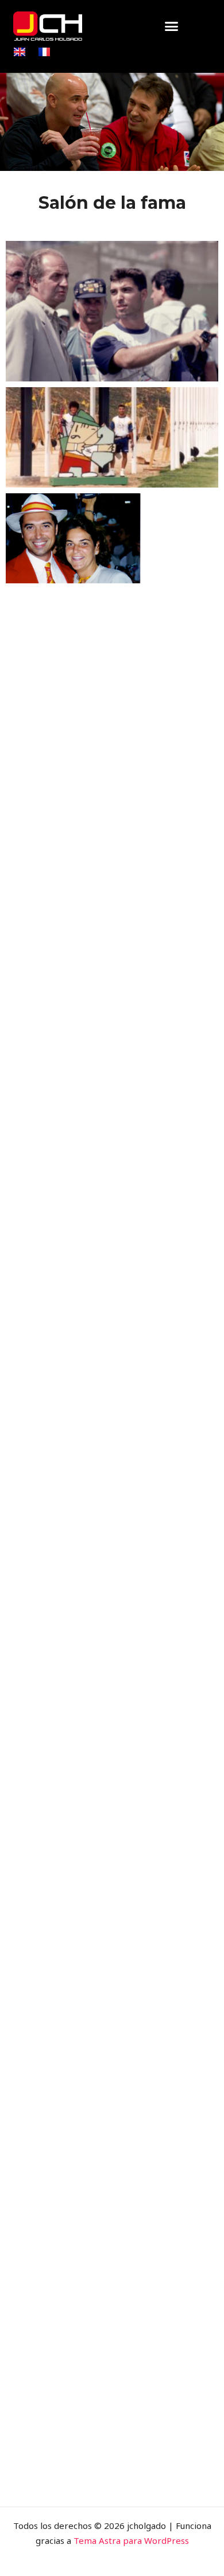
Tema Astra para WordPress (131, 2540)
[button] (172, 26)
